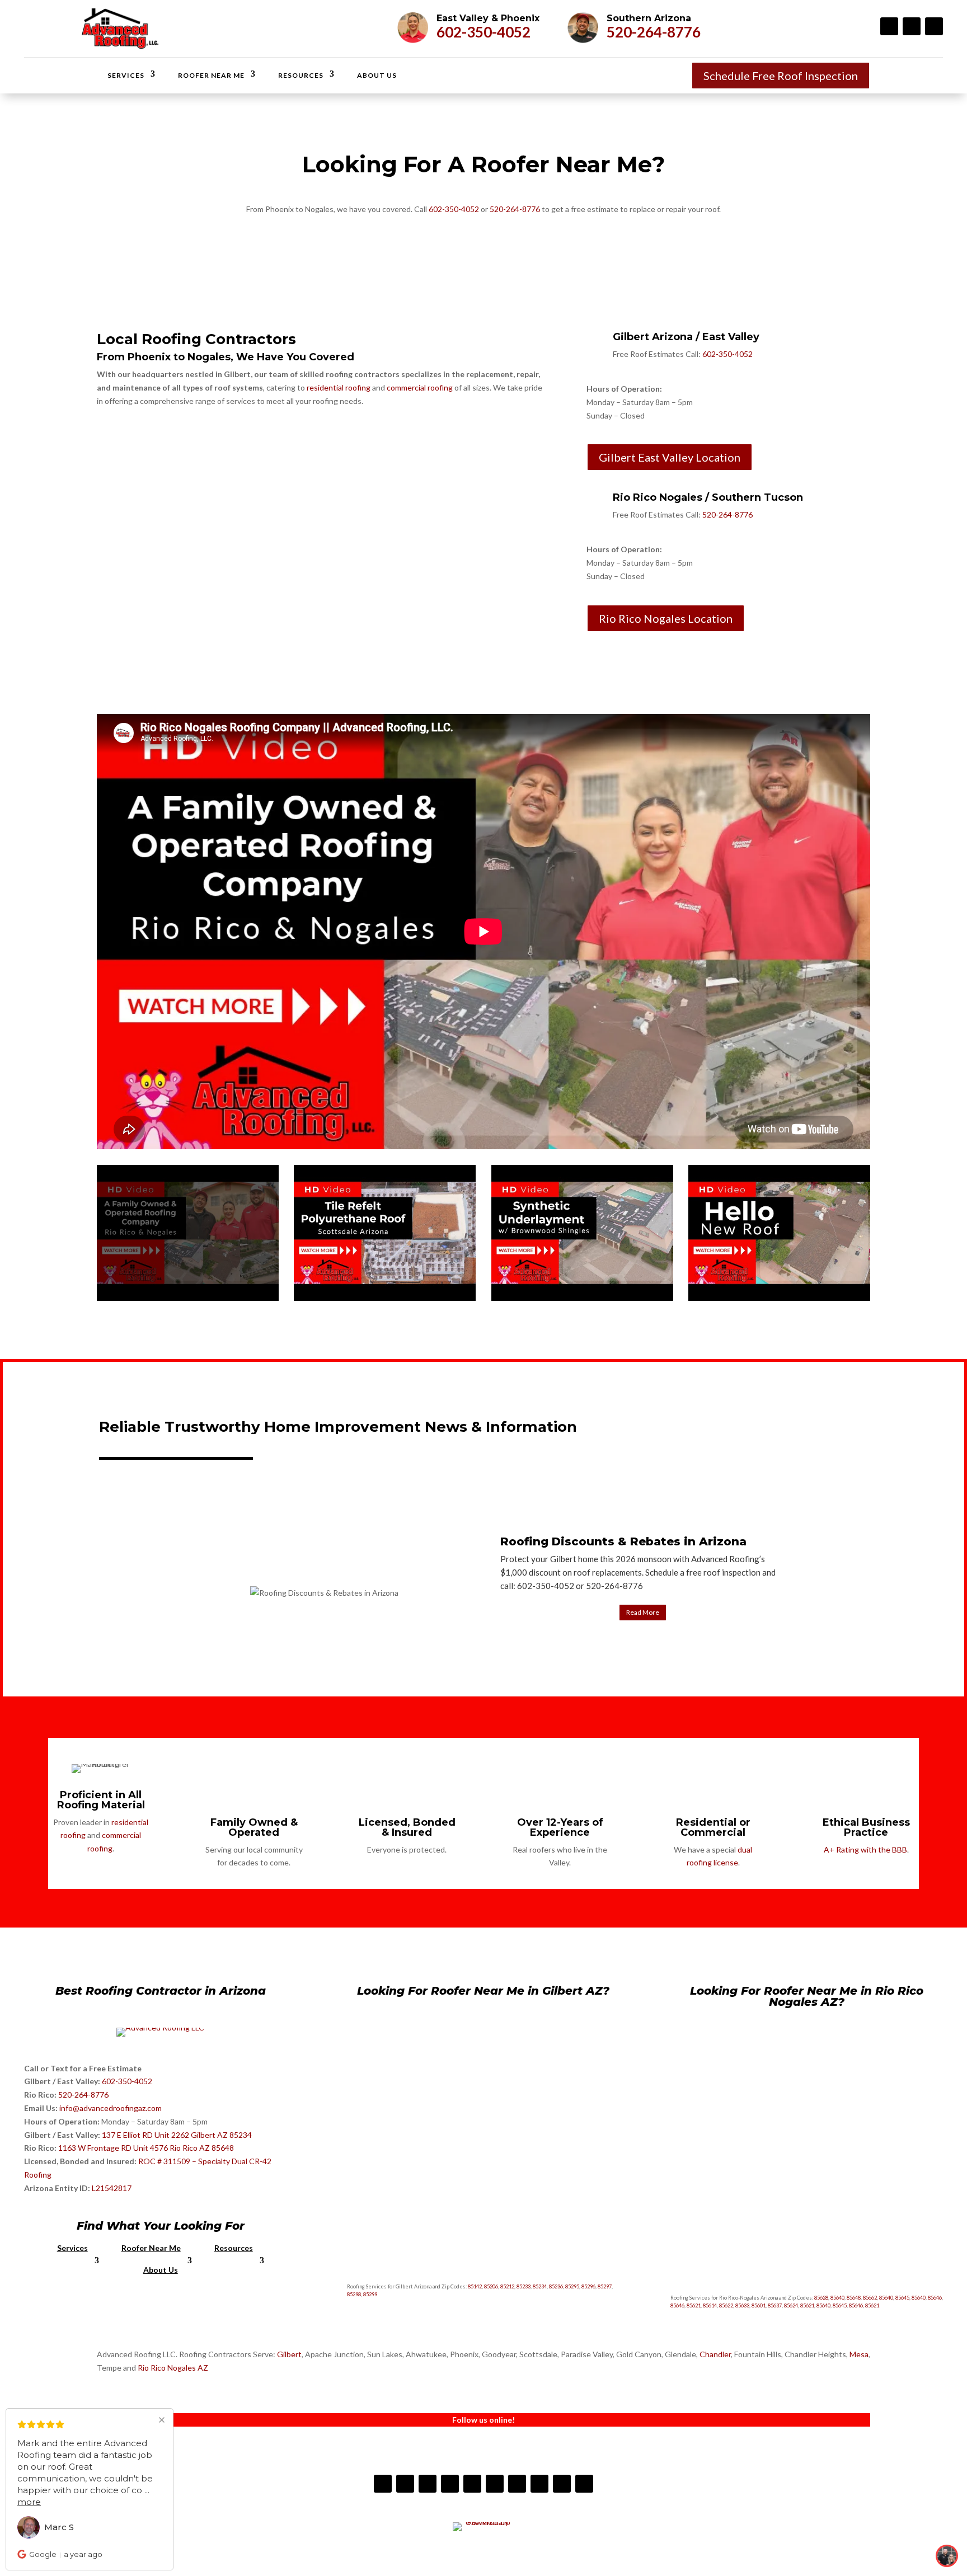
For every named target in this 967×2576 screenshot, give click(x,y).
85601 (759, 2305)
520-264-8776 (654, 32)
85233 (524, 2286)
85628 (821, 2298)
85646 (935, 2298)
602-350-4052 (483, 32)
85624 (791, 2305)
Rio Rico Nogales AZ (173, 2368)
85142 (475, 2286)
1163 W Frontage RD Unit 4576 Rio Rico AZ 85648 (146, 2148)
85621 (694, 2305)
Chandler (715, 2354)
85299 (370, 2294)
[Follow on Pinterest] (517, 2484)
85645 (902, 2298)
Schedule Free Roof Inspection (781, 76)
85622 (726, 2305)
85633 (742, 2305)
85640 (837, 2298)
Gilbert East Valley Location (670, 457)
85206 (491, 2286)
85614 (710, 2305)
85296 (588, 2286)
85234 (540, 2286)
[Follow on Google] (539, 2484)
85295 (572, 2286)
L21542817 (112, 2188)
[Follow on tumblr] (495, 2484)
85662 (870, 2298)
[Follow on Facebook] (889, 26)
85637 (775, 2305)
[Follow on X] (584, 2484)
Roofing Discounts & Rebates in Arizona (623, 1541)
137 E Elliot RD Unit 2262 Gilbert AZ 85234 (177, 2135)
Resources (301, 75)
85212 (507, 2286)
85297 (605, 2286)
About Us (377, 75)
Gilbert (289, 2354)
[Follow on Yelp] (450, 2484)
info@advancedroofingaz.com (111, 2108)
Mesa (859, 2354)
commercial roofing (420, 387)
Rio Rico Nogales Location (666, 618)
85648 (854, 2298)
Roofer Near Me (211, 75)
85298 (354, 2294)
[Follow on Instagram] (912, 26)
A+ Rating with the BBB (865, 1849)
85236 (556, 2286)
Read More (643, 1612)
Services (126, 75)
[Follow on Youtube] (934, 26)
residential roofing (339, 387)
